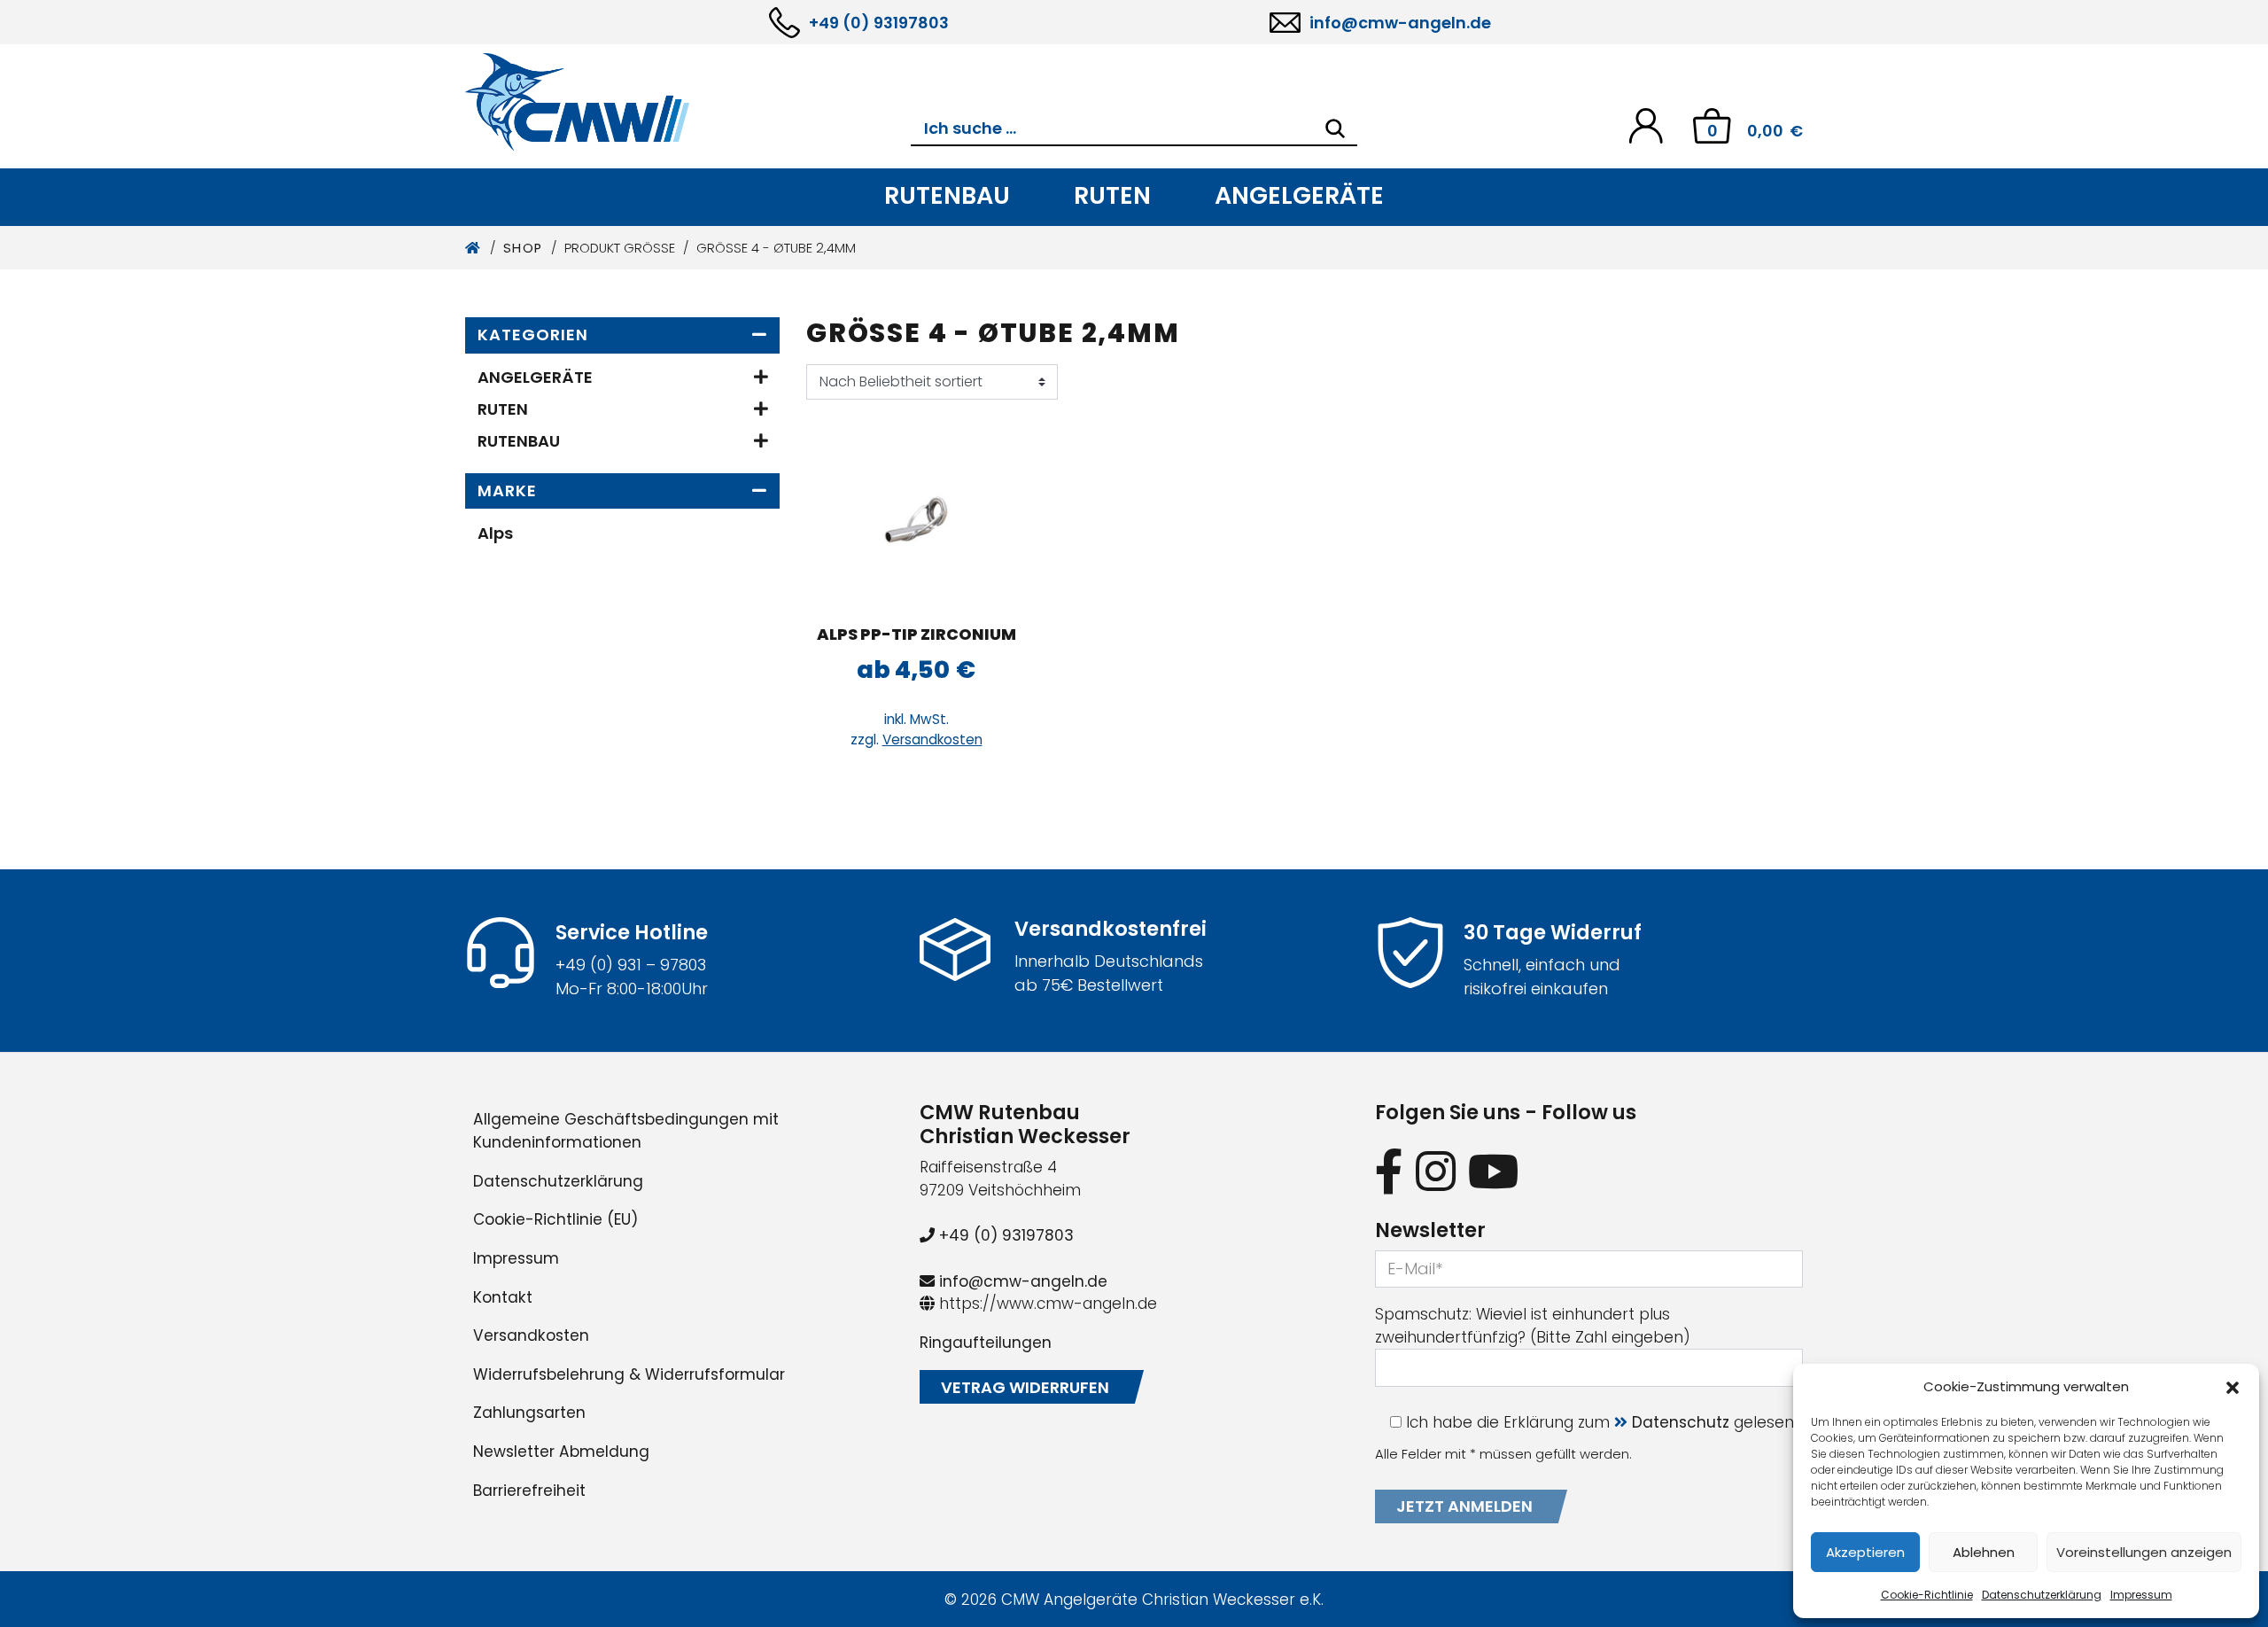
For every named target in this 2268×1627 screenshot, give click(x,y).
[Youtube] (1494, 1171)
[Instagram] (1436, 1171)
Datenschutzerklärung (2042, 1595)
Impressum (2141, 1595)
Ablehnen (1984, 1552)
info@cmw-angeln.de (1400, 23)
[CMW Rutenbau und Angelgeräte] (688, 102)
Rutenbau (947, 195)
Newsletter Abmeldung (561, 1452)
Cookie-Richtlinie (1927, 1595)
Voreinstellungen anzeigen (2144, 1552)
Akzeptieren (1865, 1552)
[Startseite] (474, 248)
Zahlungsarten (529, 1413)
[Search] (1335, 128)
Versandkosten (932, 740)
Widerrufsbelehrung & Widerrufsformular (629, 1374)
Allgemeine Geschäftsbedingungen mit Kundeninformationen (626, 1131)
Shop (523, 248)
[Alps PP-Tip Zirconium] (916, 520)
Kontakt (503, 1297)
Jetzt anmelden (1464, 1506)
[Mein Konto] (1646, 125)
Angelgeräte (1299, 195)
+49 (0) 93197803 (879, 23)
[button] (2233, 1387)
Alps (495, 533)
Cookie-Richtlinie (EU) (555, 1219)
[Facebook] (1389, 1171)
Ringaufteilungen (986, 1343)
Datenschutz (1681, 1422)
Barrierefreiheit (529, 1491)
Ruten (1112, 195)
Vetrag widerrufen (1025, 1387)
